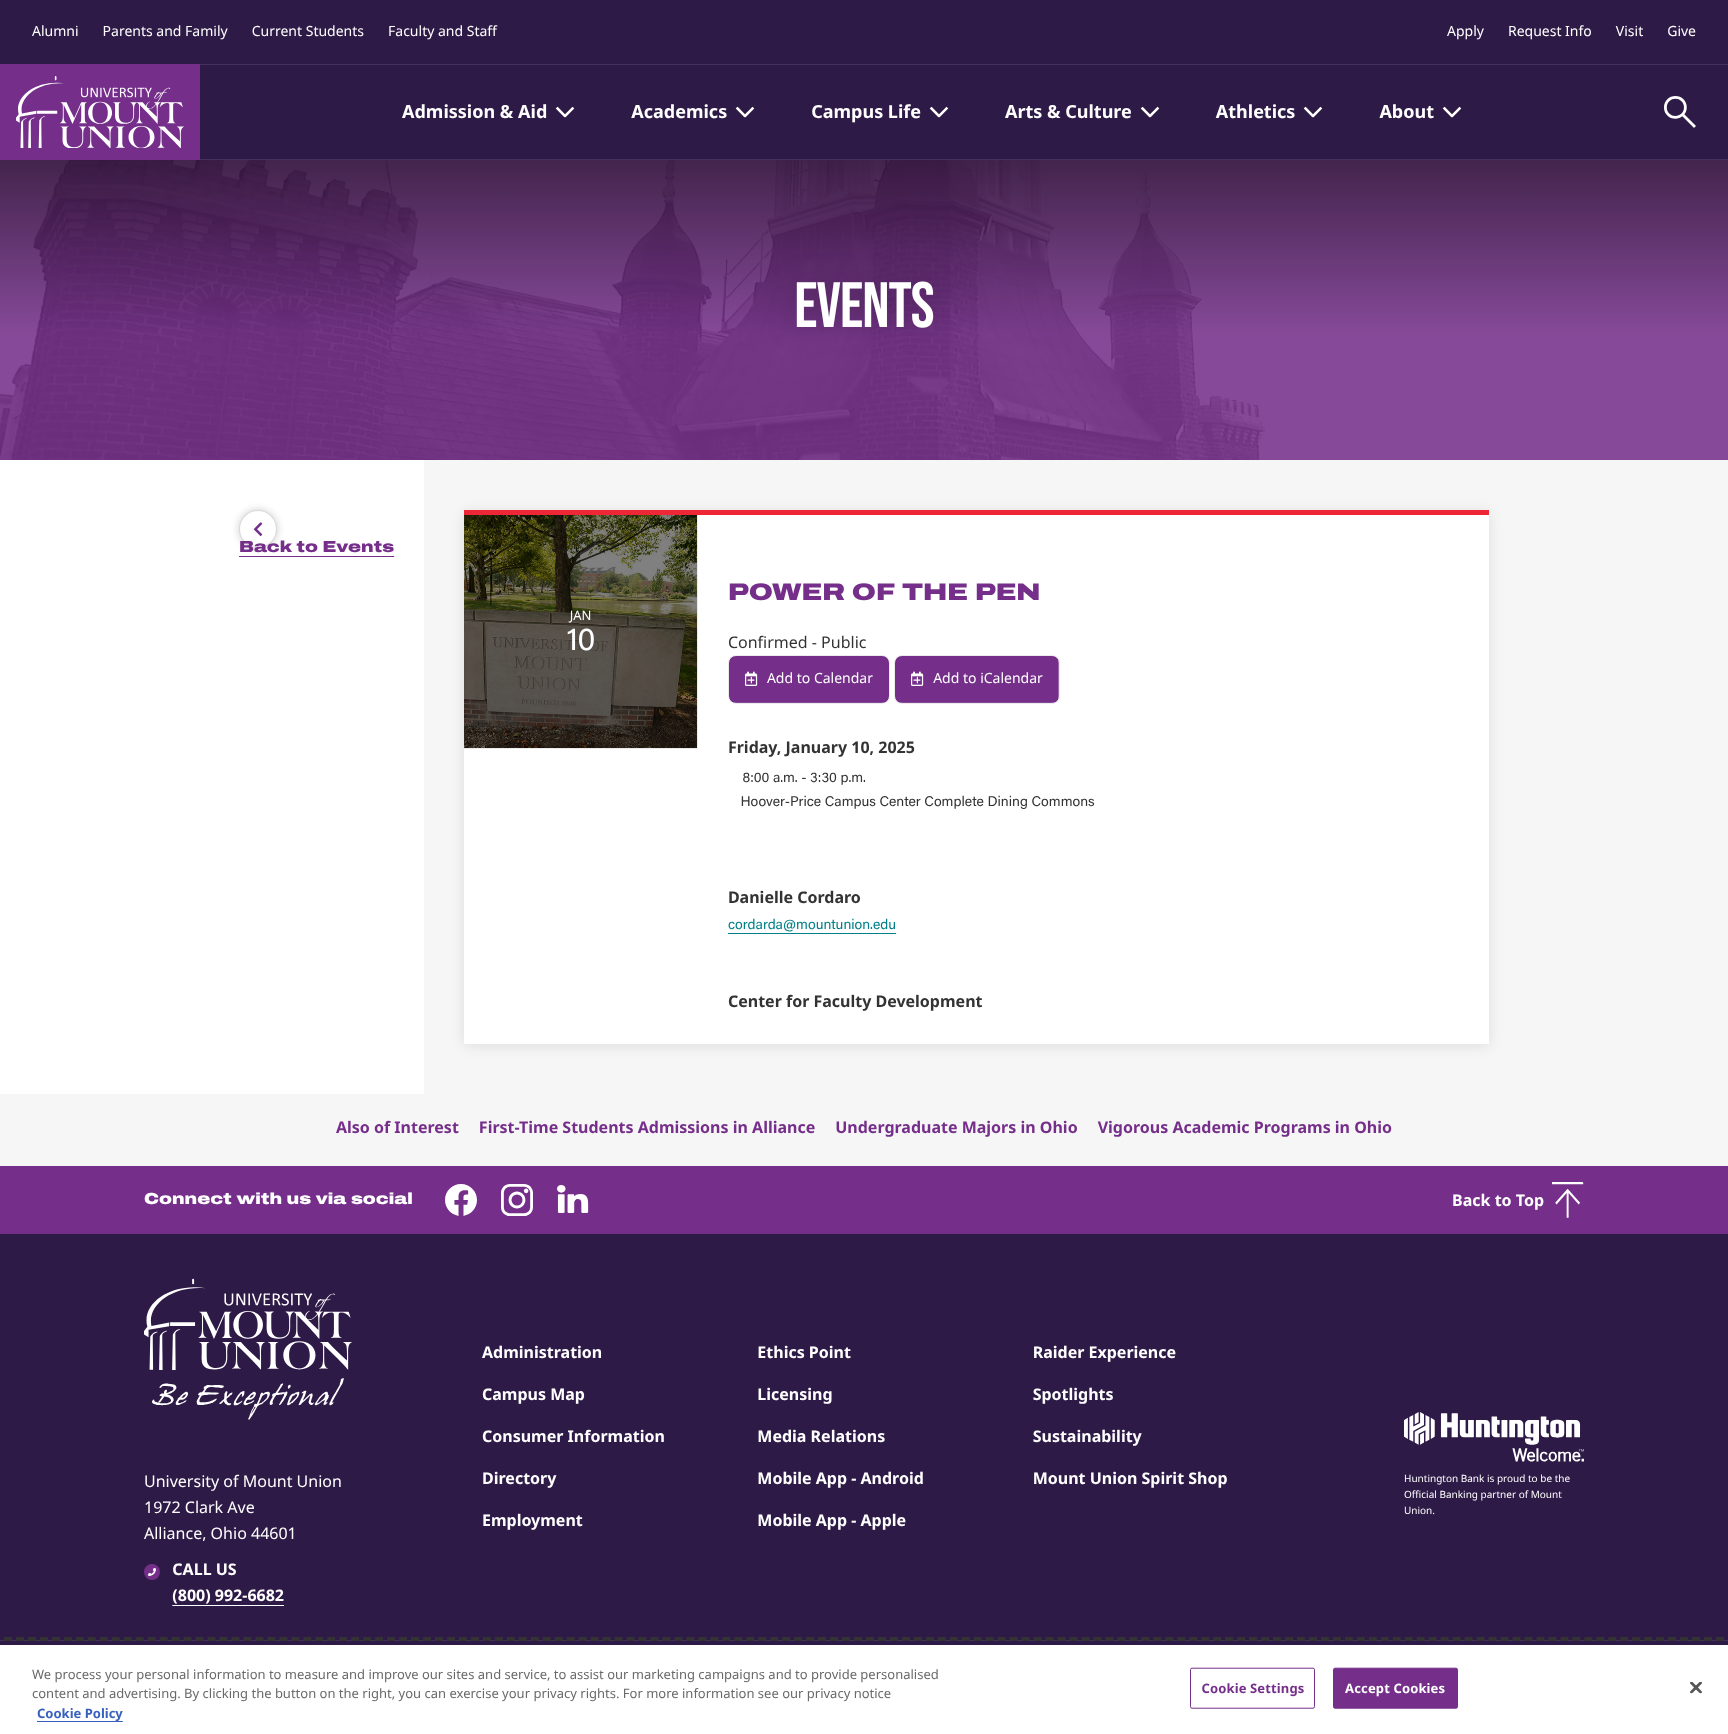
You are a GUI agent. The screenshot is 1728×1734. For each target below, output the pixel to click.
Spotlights (1073, 1394)
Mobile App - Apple (831, 1520)
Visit (1629, 31)
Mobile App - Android (840, 1478)
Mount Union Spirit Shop (1130, 1478)
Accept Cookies (1395, 1687)
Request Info (1550, 31)
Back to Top (1498, 1200)
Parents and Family (165, 31)
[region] (864, 1689)
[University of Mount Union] (100, 112)
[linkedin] (573, 1200)
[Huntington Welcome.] (1494, 1437)
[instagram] (517, 1200)
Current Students (308, 31)
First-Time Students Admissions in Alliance (647, 1127)
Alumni (55, 31)
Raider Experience (1104, 1352)
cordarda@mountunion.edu (812, 924)
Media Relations (821, 1436)
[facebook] (461, 1200)
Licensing (794, 1394)
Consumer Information (573, 1436)
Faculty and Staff (442, 31)
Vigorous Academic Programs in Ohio (1245, 1127)
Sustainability (1087, 1436)
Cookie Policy (80, 1713)
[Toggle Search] (1680, 112)
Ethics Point (804, 1352)
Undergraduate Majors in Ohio (956, 1127)
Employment (532, 1520)
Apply (1465, 31)
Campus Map (533, 1394)
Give (1681, 31)
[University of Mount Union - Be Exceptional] (248, 1351)
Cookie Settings (1252, 1687)
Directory (519, 1478)
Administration (542, 1352)
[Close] (1696, 1687)
